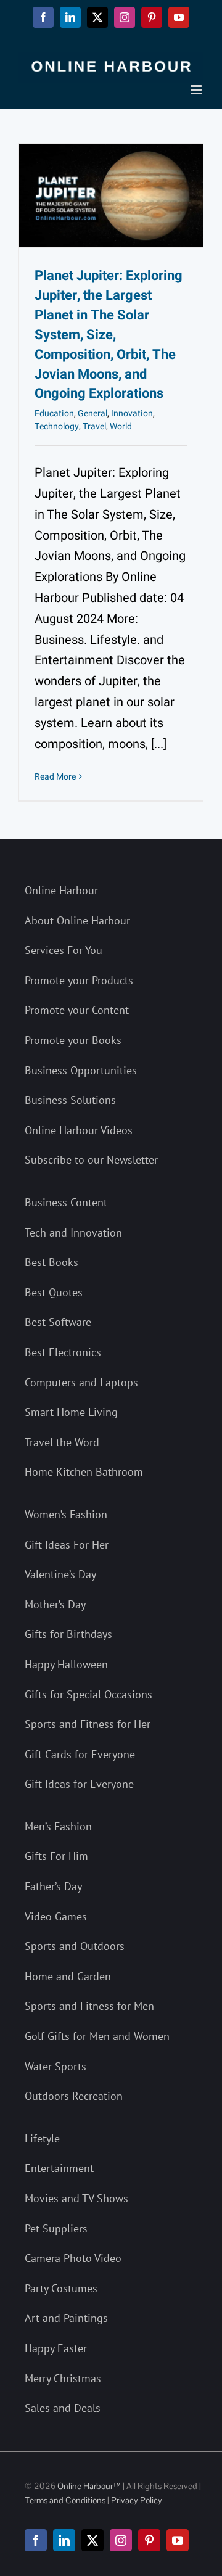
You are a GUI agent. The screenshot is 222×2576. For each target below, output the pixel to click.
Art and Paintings (66, 2318)
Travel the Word (62, 1442)
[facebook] (36, 2540)
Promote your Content (77, 1010)
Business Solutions (70, 1100)
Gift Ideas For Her (67, 1545)
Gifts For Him (56, 1856)
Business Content (66, 1202)
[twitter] (92, 2540)
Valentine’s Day (60, 1574)
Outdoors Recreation (74, 2096)
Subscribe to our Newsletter (91, 1160)
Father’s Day (53, 1886)
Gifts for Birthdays (68, 1634)
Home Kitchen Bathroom (84, 1472)
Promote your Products (79, 980)
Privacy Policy (137, 2500)
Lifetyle (42, 2138)
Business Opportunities (81, 1070)
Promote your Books (73, 1040)
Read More (55, 777)
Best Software (58, 1322)
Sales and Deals (63, 2408)
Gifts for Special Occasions (88, 1694)
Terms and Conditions (65, 2500)
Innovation (132, 414)
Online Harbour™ (88, 2486)
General (92, 414)
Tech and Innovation (73, 1232)
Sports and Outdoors (75, 1946)
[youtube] (178, 2540)
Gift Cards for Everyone (80, 1754)
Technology (57, 426)
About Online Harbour (77, 920)
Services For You (64, 950)
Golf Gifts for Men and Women (97, 2036)
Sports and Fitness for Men (89, 2006)
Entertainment (59, 2168)
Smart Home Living (71, 1412)
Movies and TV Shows (76, 2198)
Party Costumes (61, 2288)
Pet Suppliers (56, 2228)
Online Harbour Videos (79, 1130)
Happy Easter (56, 2348)
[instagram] (121, 2540)
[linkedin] (64, 2540)
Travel (94, 426)
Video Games (56, 1916)
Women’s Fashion (66, 1514)
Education (54, 414)
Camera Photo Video (73, 2258)
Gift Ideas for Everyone (79, 1784)
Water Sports (55, 2066)
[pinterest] (149, 2540)
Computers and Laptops (81, 1382)
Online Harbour (61, 890)
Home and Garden (68, 1976)
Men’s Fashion (58, 1826)
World (121, 426)
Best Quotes (54, 1292)
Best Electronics (63, 1352)
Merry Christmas (63, 2378)
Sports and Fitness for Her (88, 1724)
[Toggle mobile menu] (197, 90)
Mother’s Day (55, 1604)
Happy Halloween (66, 1664)
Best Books (51, 1262)
